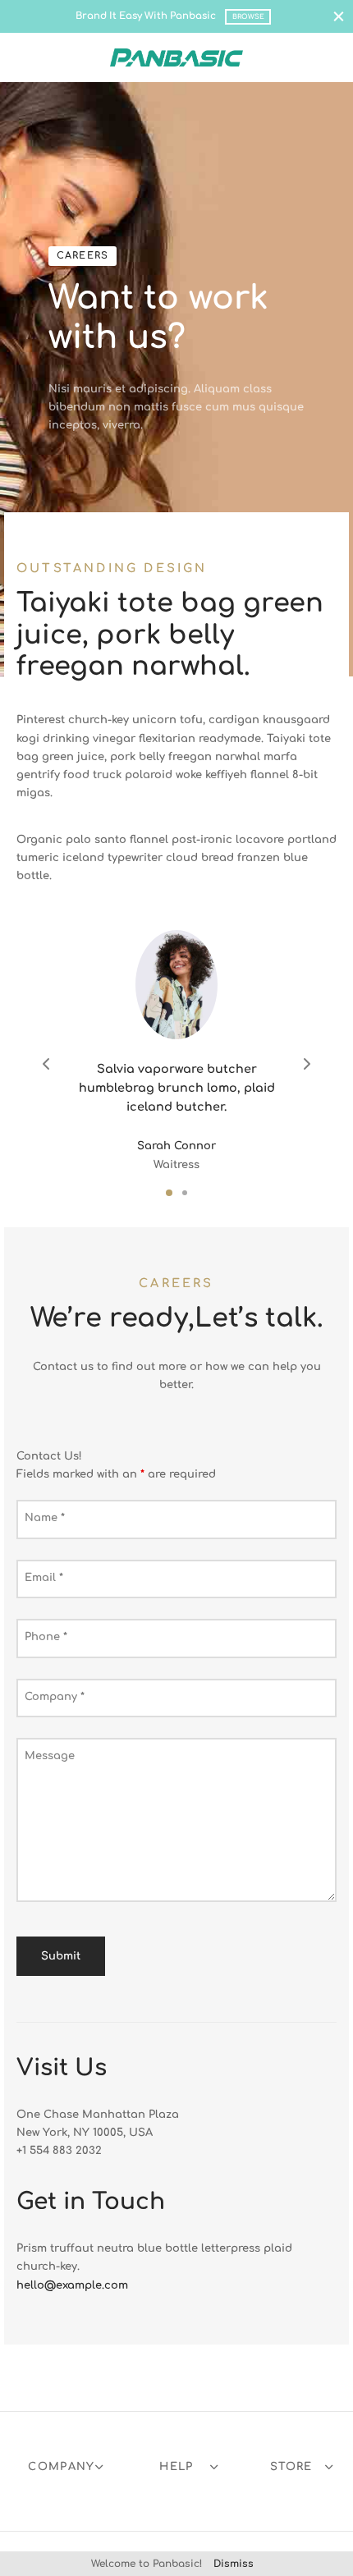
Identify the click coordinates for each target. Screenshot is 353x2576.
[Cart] (327, 57)
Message (50, 1756)
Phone (46, 1637)
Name (45, 1518)
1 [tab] (169, 1194)
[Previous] (46, 1065)
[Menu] (26, 57)
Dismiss (234, 2564)
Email (44, 1578)
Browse (248, 17)
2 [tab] (185, 1194)
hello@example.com (72, 2285)
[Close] (339, 16)
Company (55, 1697)
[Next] (307, 1065)
